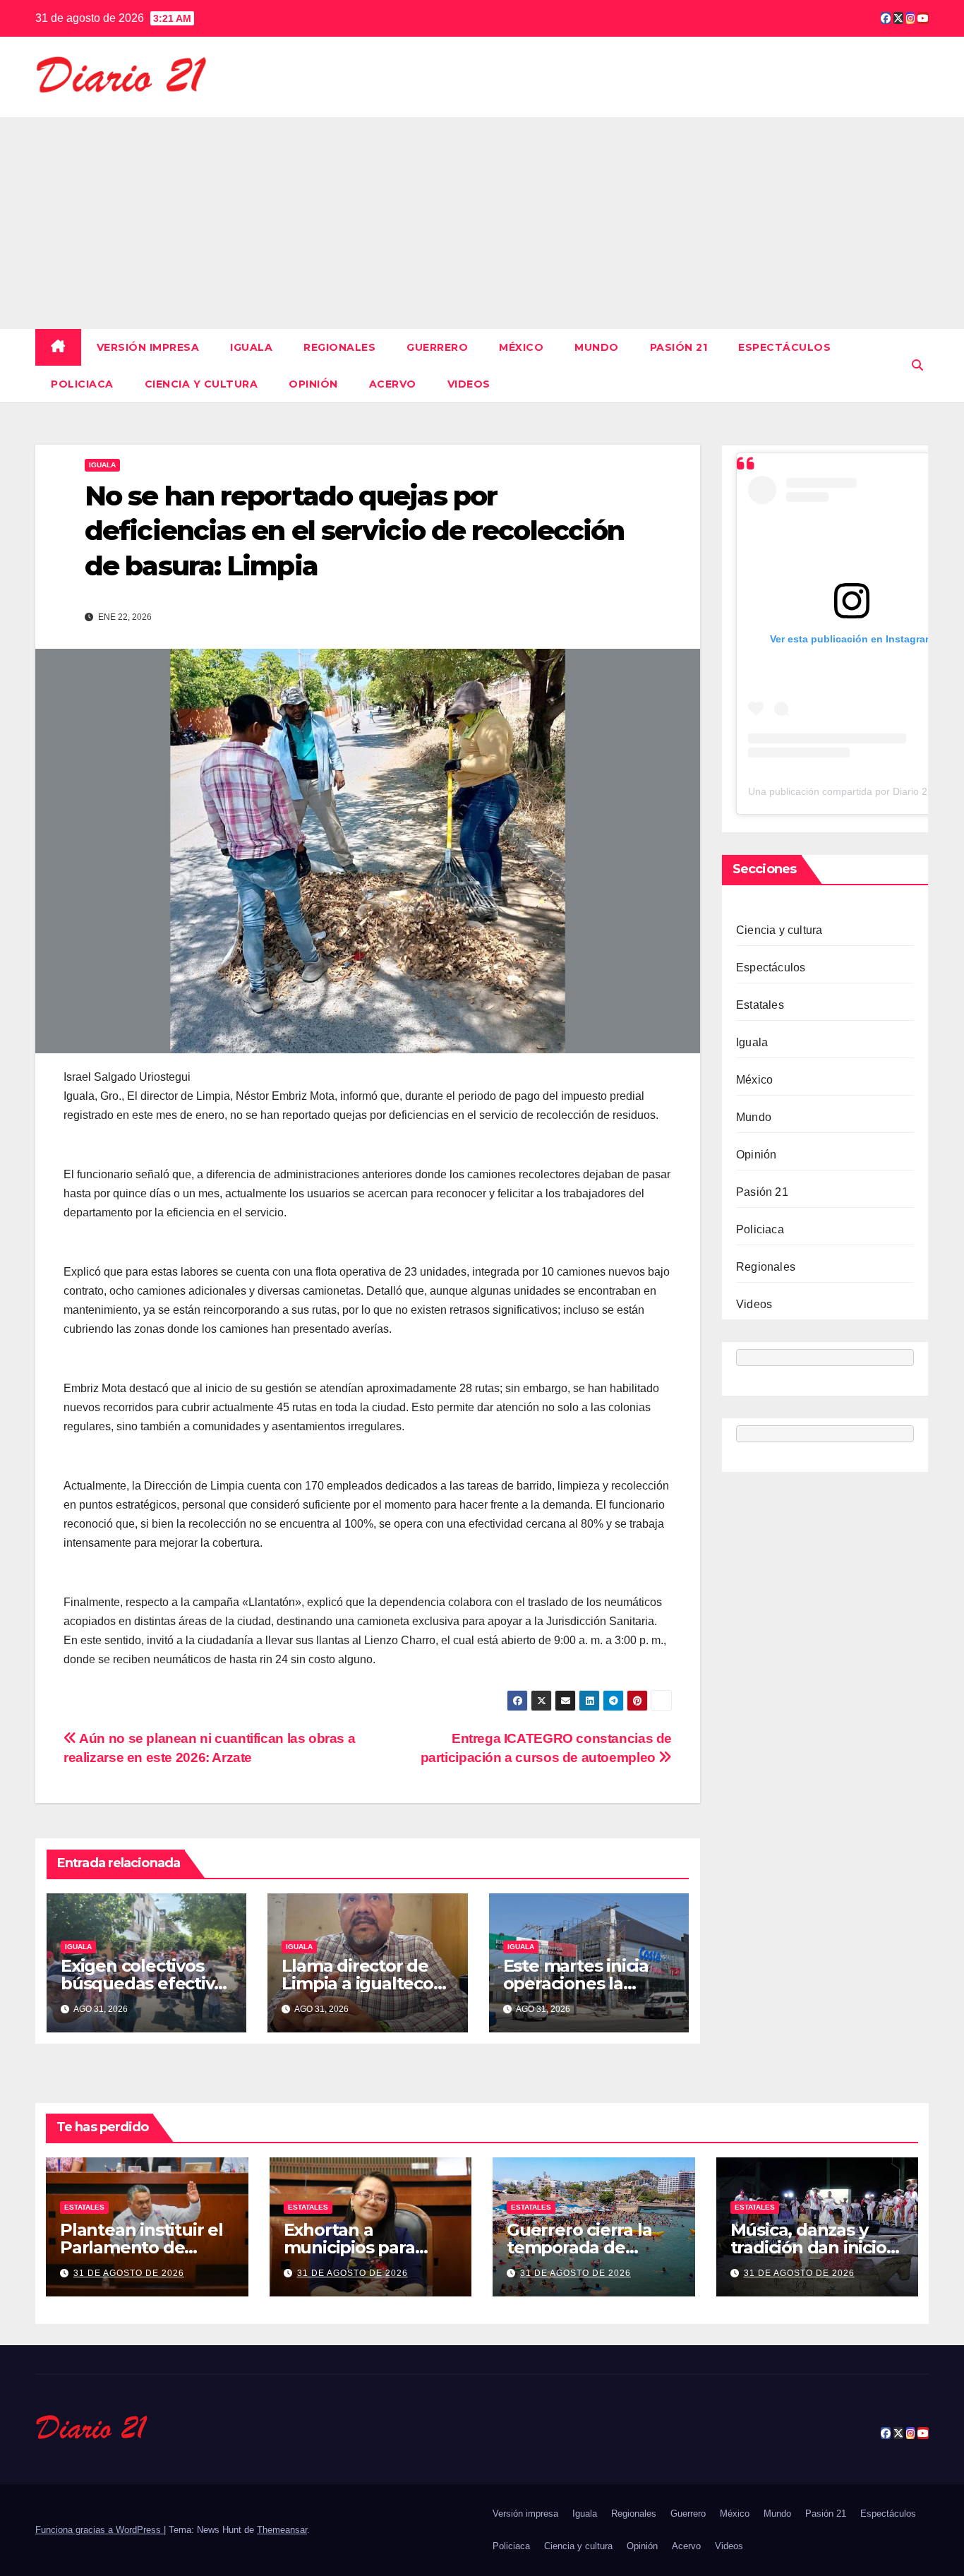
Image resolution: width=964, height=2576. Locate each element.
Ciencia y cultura (201, 384)
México (521, 347)
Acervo (393, 384)
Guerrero (437, 347)
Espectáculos (784, 347)
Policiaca (82, 384)
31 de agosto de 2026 (129, 2273)
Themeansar (282, 2530)
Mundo (597, 347)
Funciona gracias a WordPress (100, 2530)
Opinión (313, 384)
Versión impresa (148, 347)
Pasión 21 (679, 347)
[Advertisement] (482, 223)
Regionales (339, 347)
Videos (469, 384)
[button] (917, 365)
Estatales (760, 1005)
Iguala (251, 347)
